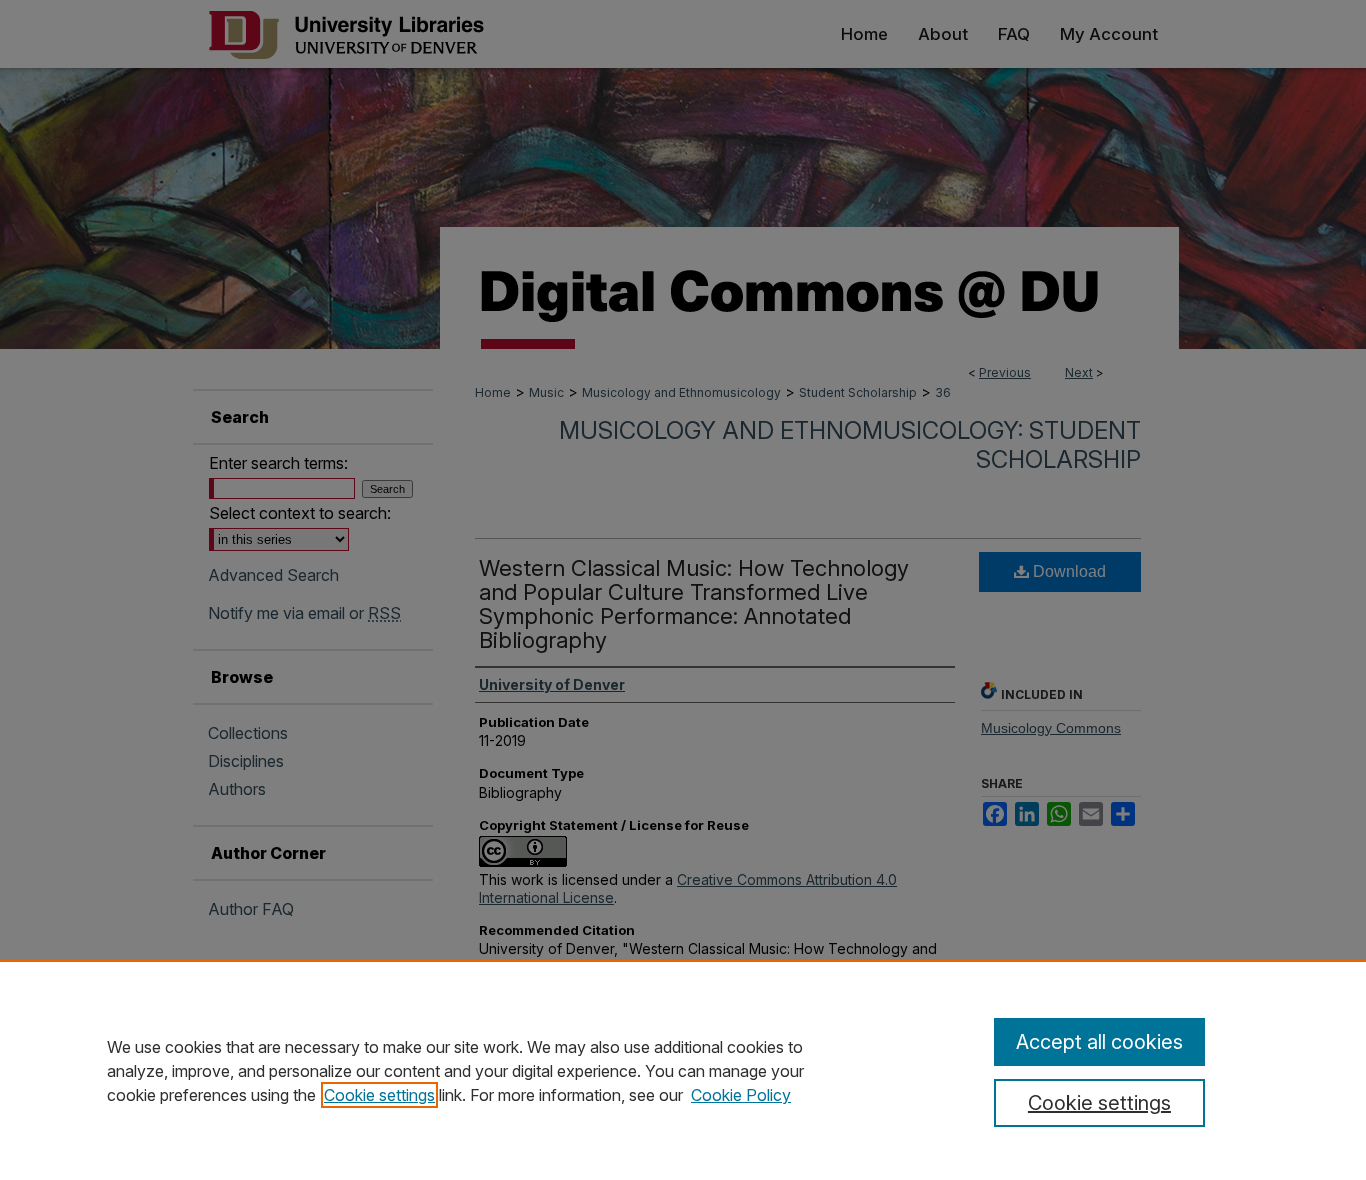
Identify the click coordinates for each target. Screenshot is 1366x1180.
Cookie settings (379, 1095)
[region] (683, 1070)
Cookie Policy (741, 1095)
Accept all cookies (1099, 1042)
